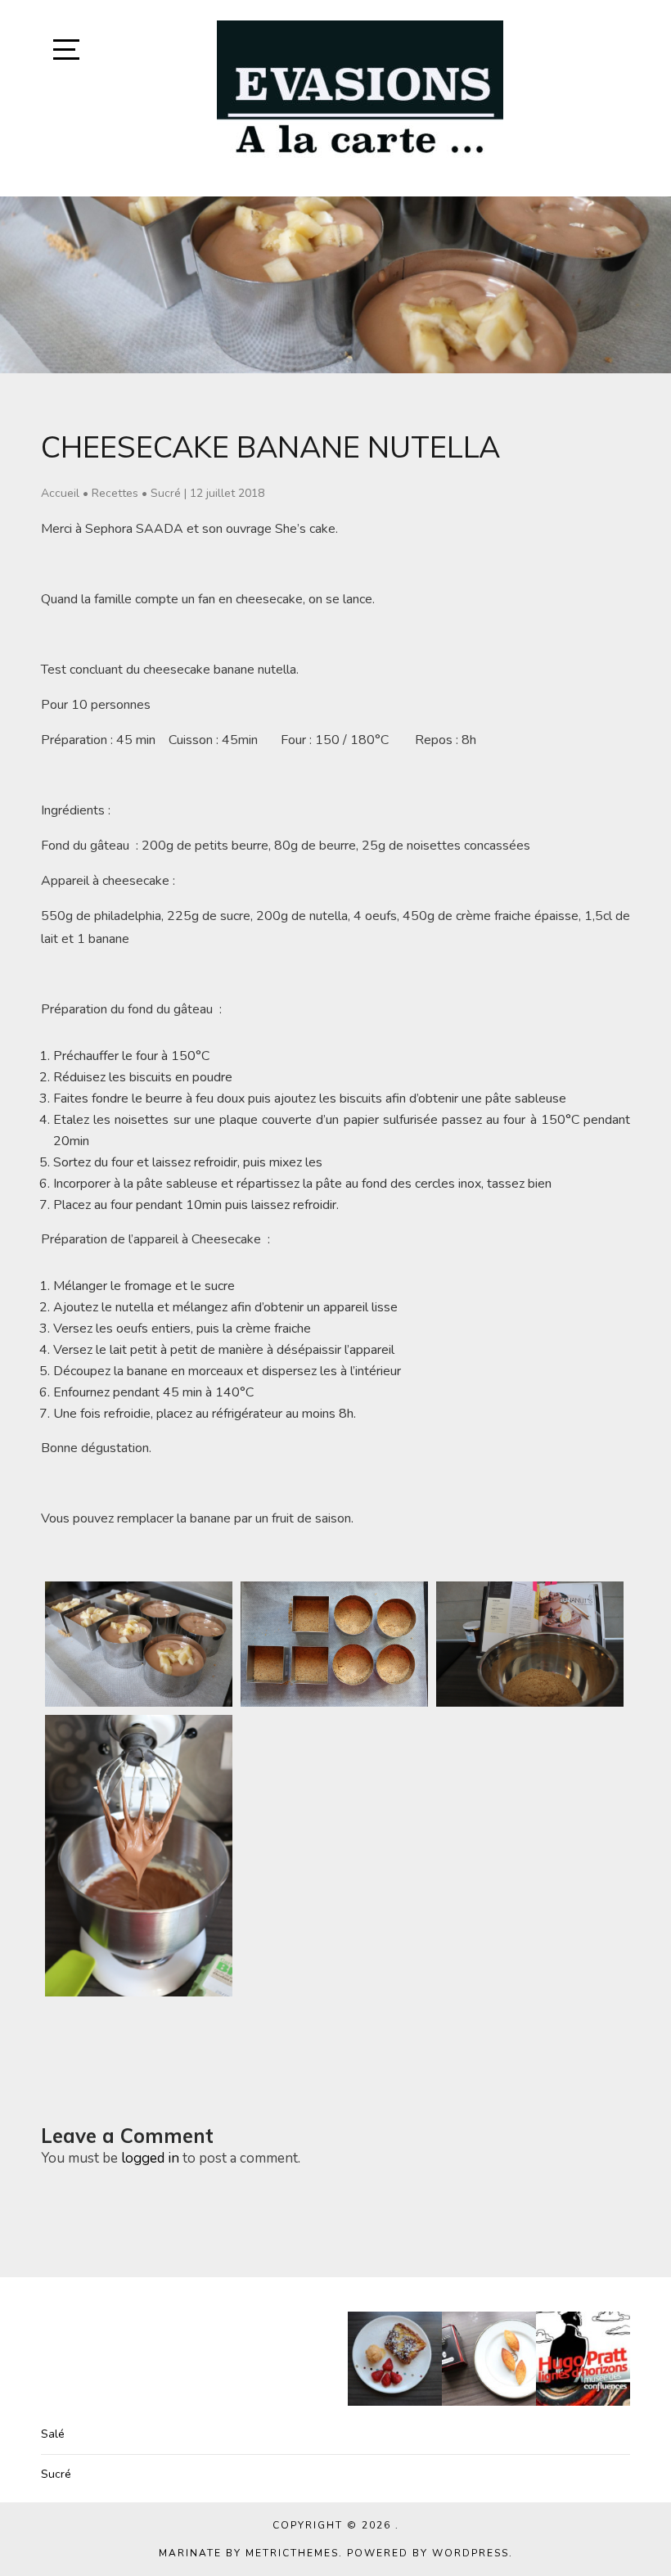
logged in (150, 2158)
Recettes (115, 493)
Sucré (166, 493)
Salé (53, 2434)
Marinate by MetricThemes (249, 2553)
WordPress (471, 2553)
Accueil (60, 493)
